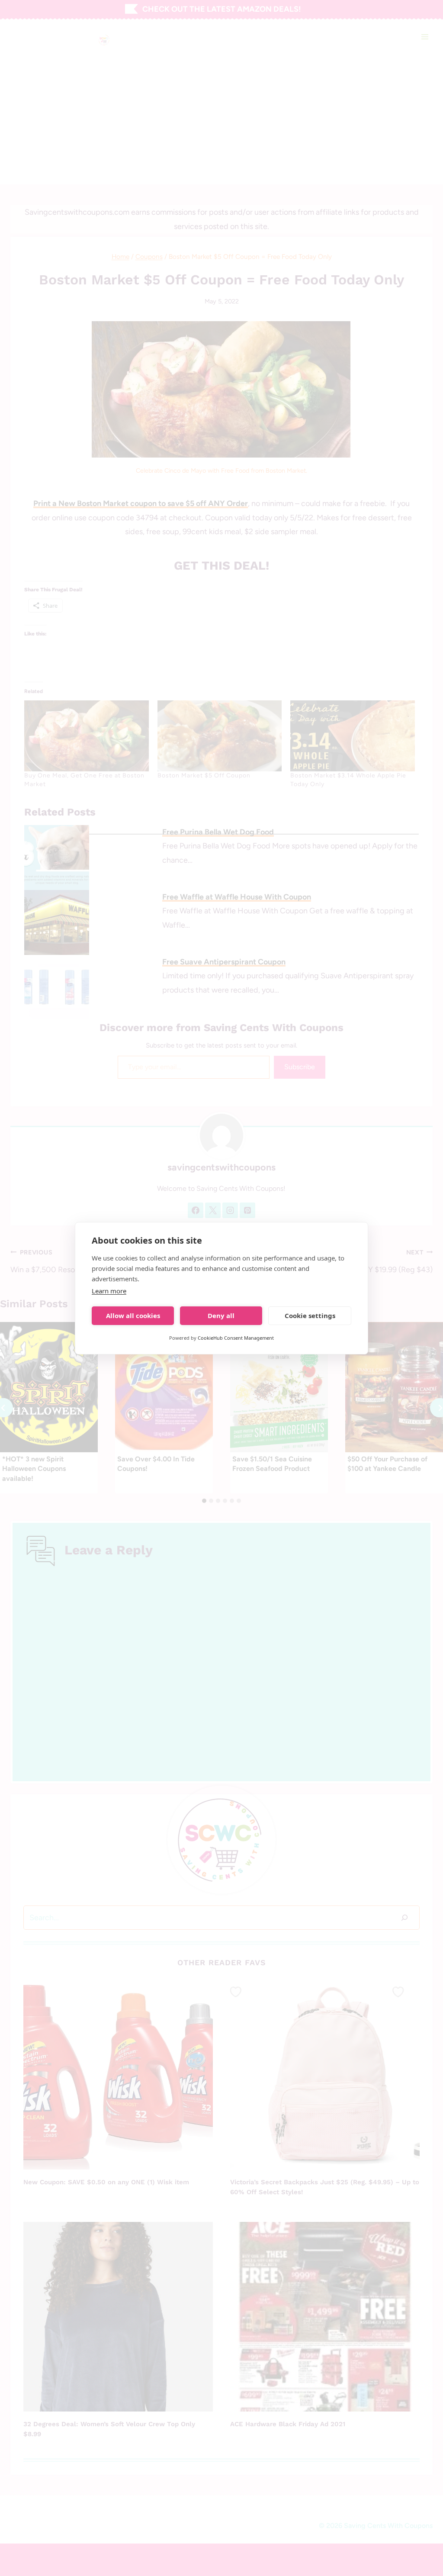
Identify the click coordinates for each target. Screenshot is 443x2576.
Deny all (221, 1315)
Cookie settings (310, 1315)
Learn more (109, 1291)
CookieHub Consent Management (236, 1338)
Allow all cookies (133, 1315)
